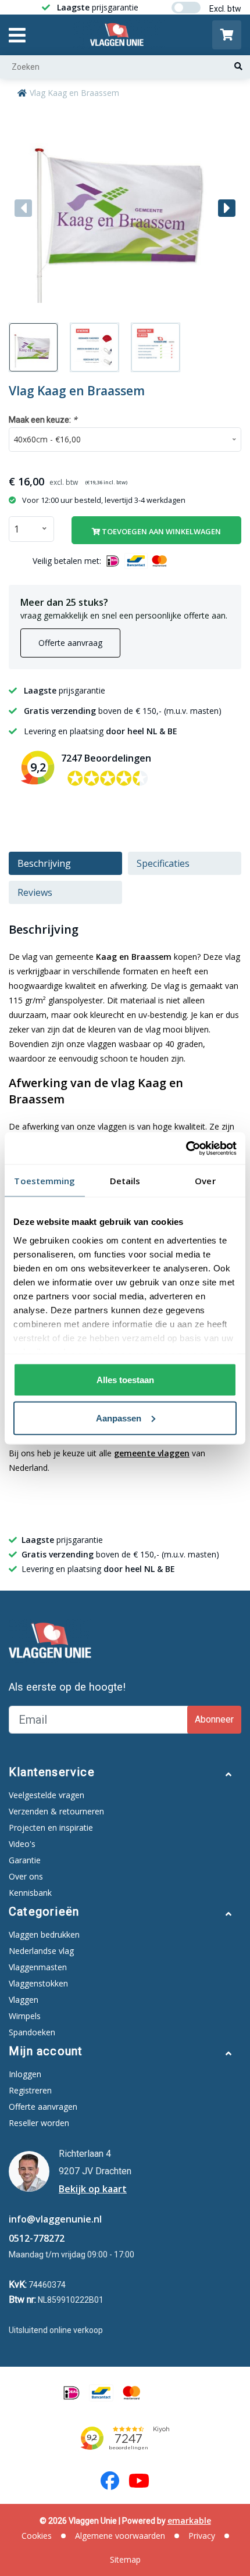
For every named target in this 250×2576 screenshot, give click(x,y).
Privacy (202, 2536)
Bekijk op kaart (93, 2189)
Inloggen (25, 2074)
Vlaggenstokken (38, 1983)
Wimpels (25, 2016)
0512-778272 (37, 2238)
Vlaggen (24, 2000)
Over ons (26, 1876)
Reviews (35, 892)
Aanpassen (119, 1418)
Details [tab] (125, 1181)
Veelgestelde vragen (47, 1795)
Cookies (37, 2536)
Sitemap (125, 2559)
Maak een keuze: (43, 419)
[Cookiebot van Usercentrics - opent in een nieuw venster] (186, 1148)
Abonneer (214, 1719)
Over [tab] (205, 1181)
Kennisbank (30, 1893)
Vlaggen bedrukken (44, 1934)
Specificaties (163, 863)
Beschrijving (44, 863)
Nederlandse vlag (41, 1951)
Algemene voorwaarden (120, 2536)
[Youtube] (139, 2481)
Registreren (30, 2090)
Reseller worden (39, 2123)
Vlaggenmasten (38, 1967)
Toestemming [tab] (44, 1181)
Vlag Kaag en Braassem (74, 93)
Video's (22, 1844)
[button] (227, 208)
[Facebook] (110, 2481)
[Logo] (119, 35)
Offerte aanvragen (43, 2107)
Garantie (25, 1860)
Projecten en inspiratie (51, 1828)
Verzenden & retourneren (56, 1811)
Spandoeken (32, 2032)
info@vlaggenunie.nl (55, 2219)
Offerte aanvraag (70, 643)
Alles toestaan (125, 1380)
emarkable (189, 2520)
